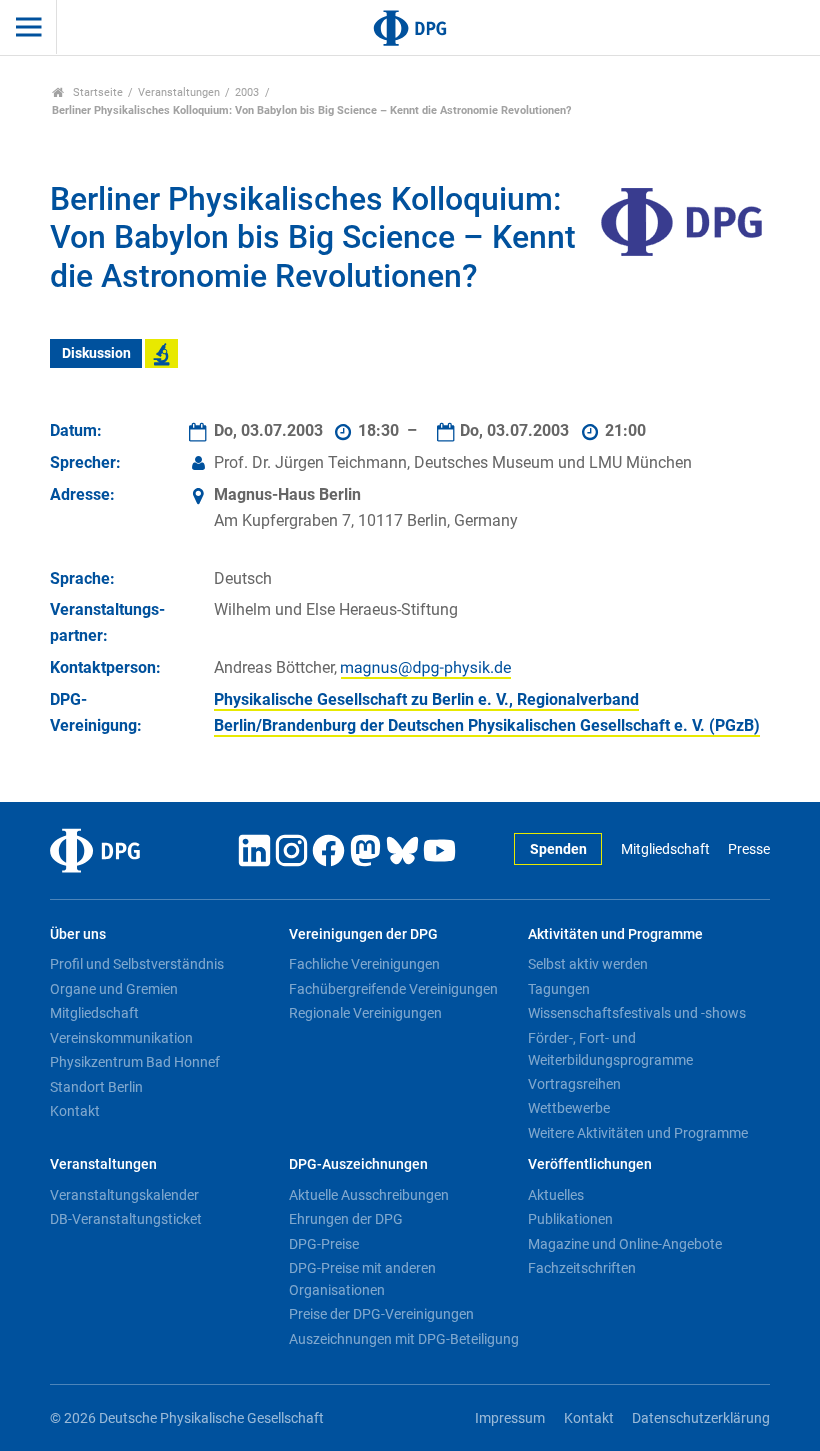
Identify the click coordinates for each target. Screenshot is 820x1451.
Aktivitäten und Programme (615, 934)
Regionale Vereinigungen (365, 1013)
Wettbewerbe (569, 1108)
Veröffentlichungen (590, 1164)
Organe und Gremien (114, 989)
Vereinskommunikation (121, 1038)
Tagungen (559, 989)
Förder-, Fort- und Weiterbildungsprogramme (610, 1049)
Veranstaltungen (179, 92)
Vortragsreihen (574, 1084)
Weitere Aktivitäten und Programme (638, 1133)
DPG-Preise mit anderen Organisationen (362, 1279)
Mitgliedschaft (665, 849)
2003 (247, 92)
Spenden (558, 849)
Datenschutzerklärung (701, 1418)
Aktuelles (556, 1195)
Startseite (96, 92)
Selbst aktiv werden (588, 964)
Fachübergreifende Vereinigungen (393, 989)
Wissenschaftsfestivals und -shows (637, 1013)
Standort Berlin (96, 1087)
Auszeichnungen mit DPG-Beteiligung (404, 1339)
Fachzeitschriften (582, 1268)
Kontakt (75, 1111)
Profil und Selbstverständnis (137, 964)
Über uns (78, 934)
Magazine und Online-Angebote (625, 1244)
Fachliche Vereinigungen (364, 964)
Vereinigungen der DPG (363, 934)
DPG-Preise (324, 1244)
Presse (749, 849)
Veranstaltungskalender (124, 1195)
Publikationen (570, 1219)
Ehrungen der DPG (346, 1219)
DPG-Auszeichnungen (358, 1164)
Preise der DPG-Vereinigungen (381, 1314)
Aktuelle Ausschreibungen (369, 1195)
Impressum (510, 1418)
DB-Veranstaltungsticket (126, 1219)
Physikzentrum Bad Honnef (135, 1062)
